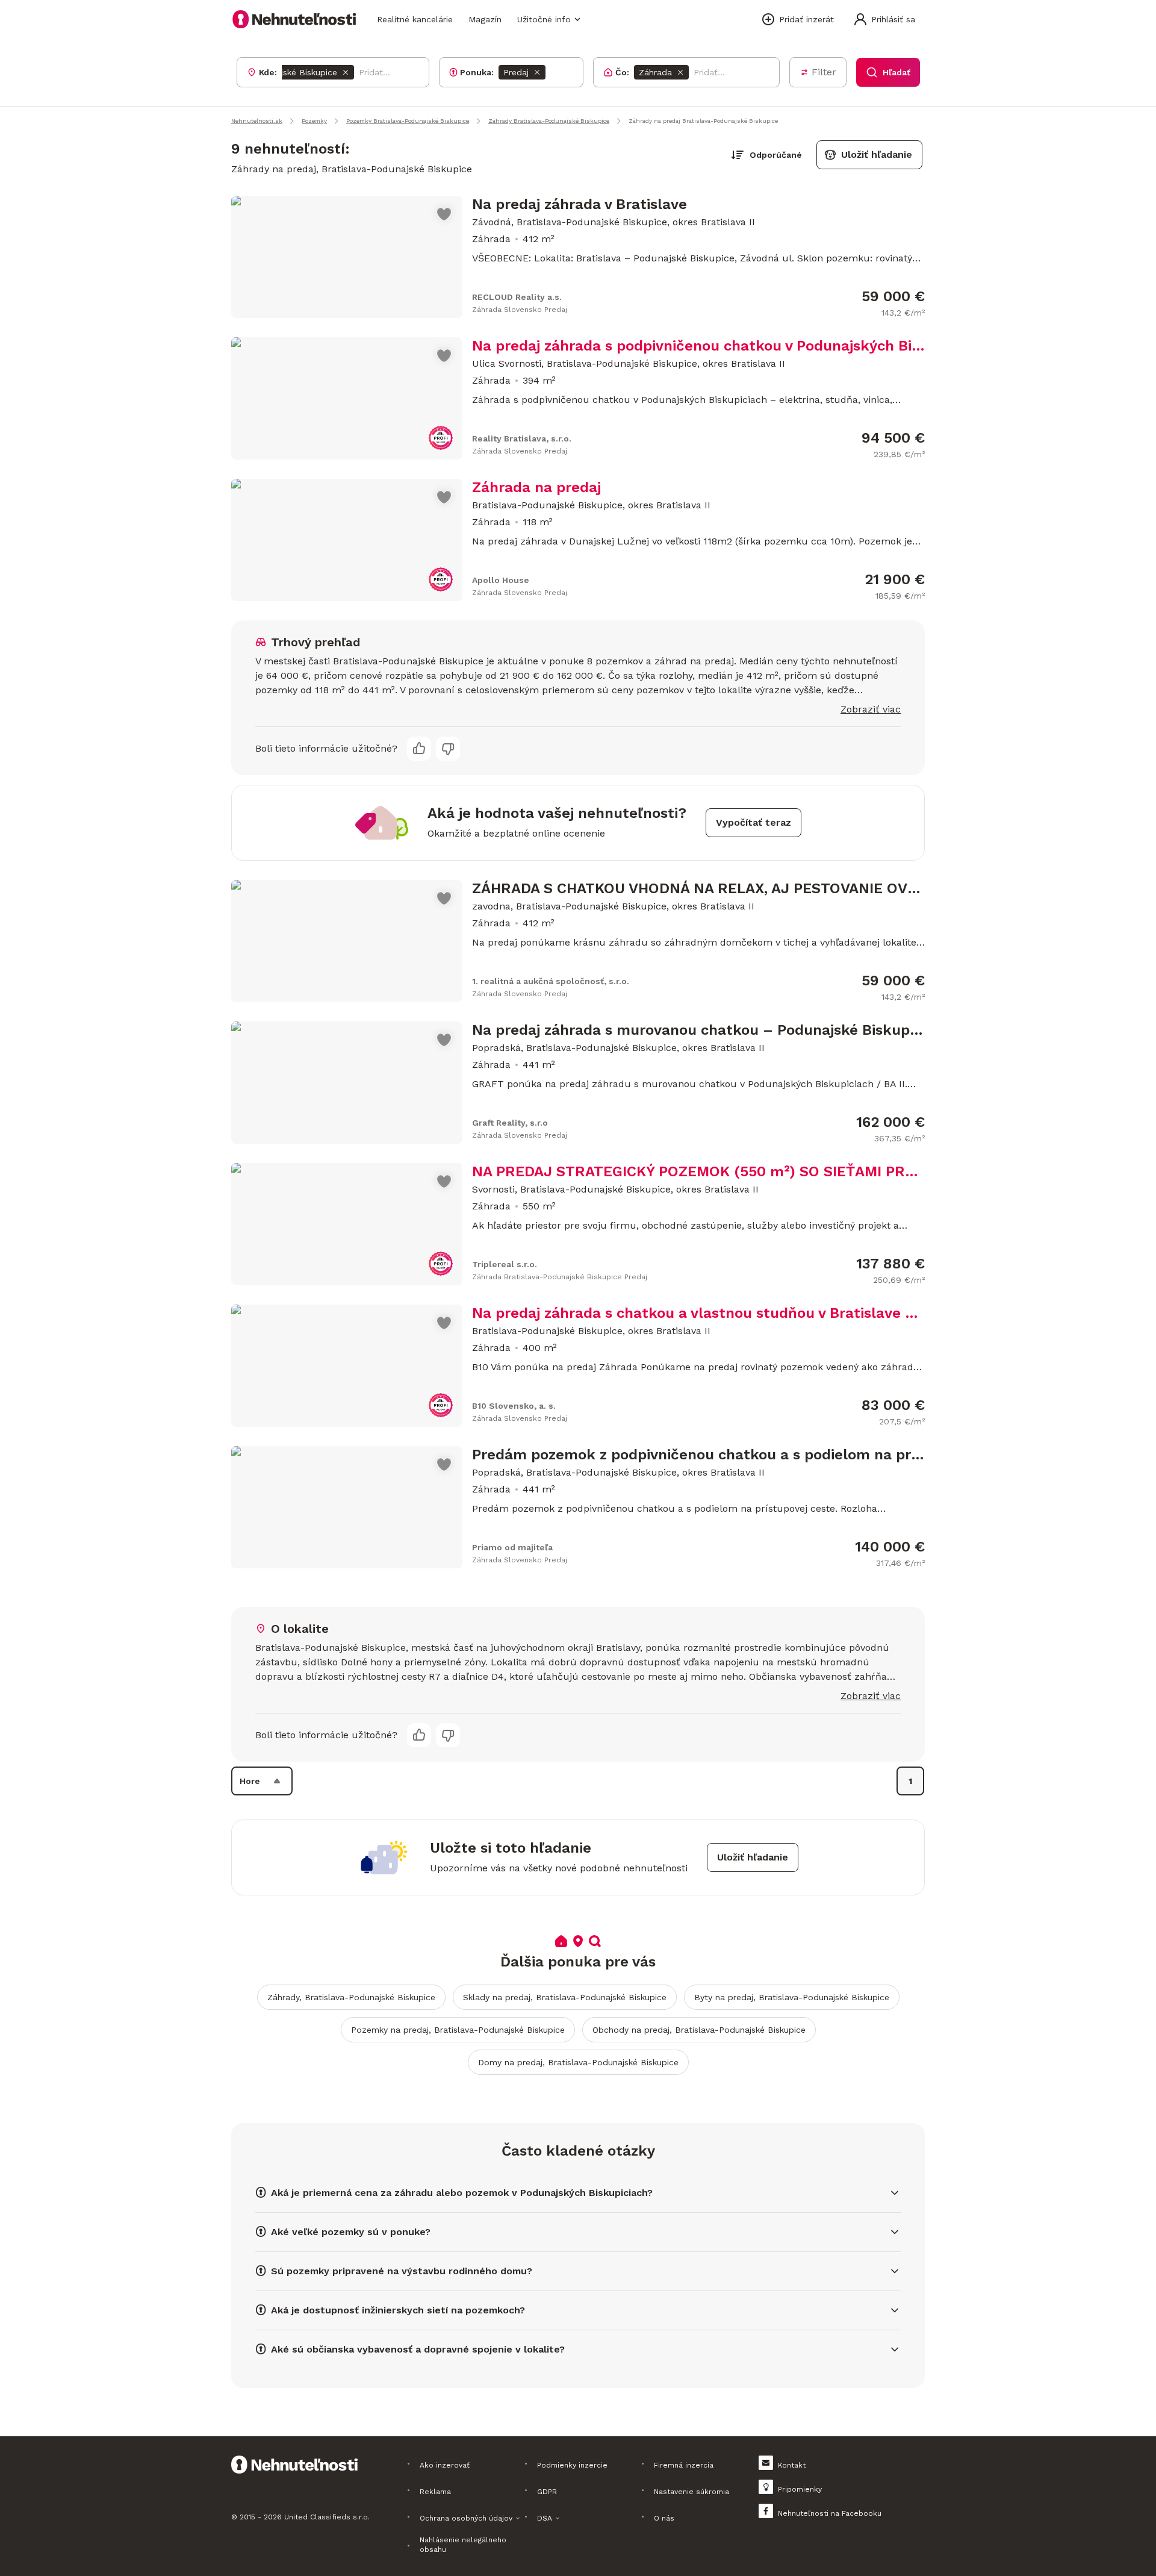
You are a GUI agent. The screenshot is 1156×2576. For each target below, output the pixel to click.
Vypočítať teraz (754, 822)
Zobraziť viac (871, 709)
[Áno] (419, 749)
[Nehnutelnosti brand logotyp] (294, 19)
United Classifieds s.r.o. (327, 2517)
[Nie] (448, 749)
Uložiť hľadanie (877, 154)
